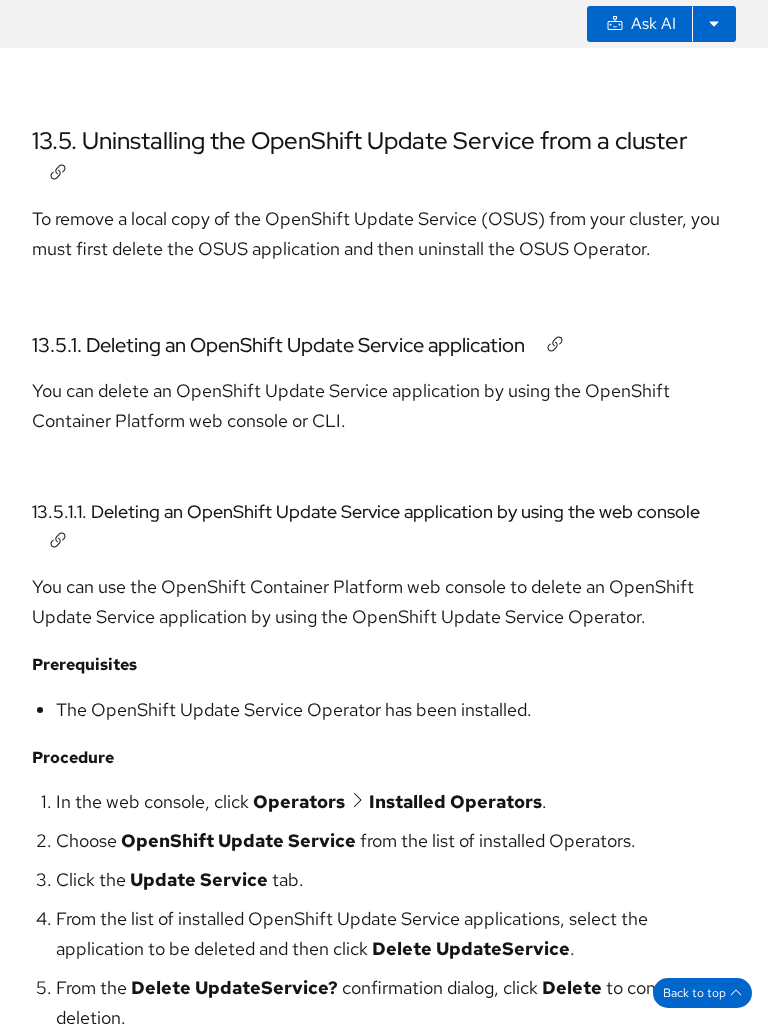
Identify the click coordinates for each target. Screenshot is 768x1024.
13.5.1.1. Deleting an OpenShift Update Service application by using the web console (366, 511)
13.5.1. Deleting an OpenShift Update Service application (278, 345)
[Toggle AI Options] (714, 24)
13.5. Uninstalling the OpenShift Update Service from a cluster (360, 140)
